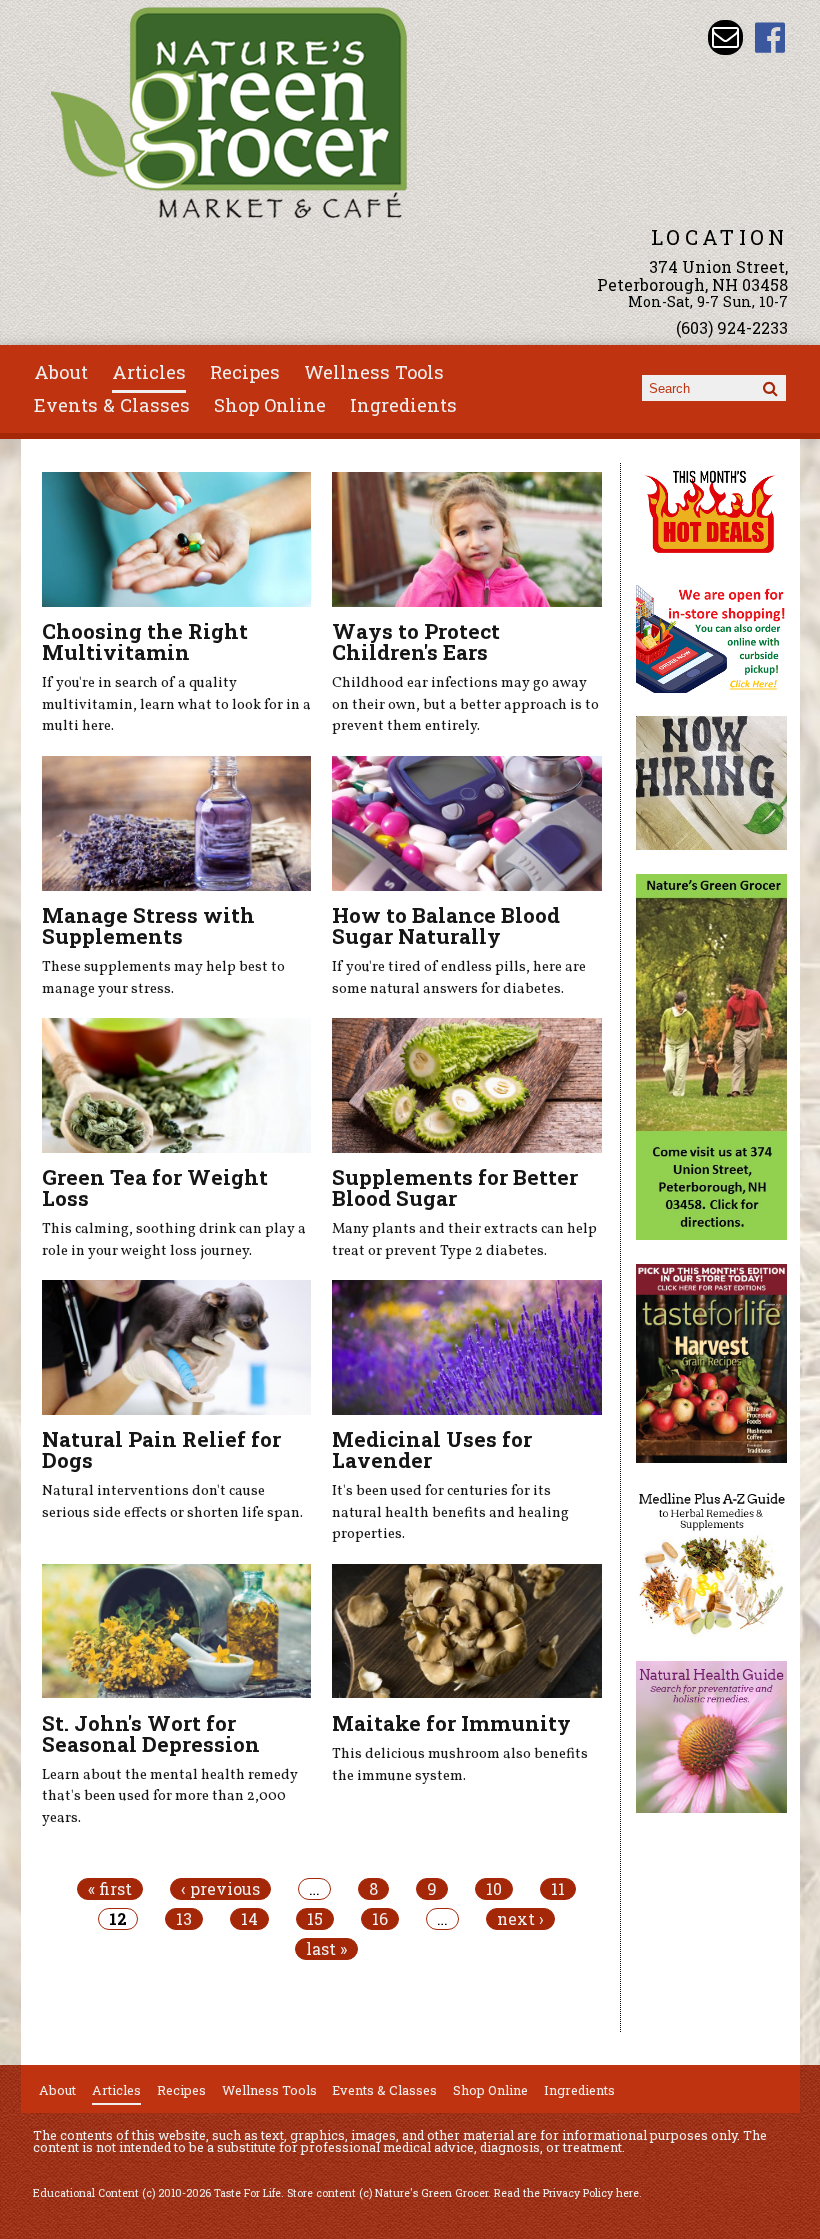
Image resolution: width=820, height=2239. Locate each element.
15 (315, 1919)
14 (249, 1919)
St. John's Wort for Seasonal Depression (151, 1733)
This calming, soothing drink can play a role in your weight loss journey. (174, 1240)
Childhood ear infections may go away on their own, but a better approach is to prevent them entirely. (465, 704)
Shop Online (270, 405)
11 (558, 1889)
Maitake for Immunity (451, 1723)
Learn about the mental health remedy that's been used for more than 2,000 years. (170, 1796)
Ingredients (403, 405)
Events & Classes (112, 405)
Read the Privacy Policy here (566, 2193)
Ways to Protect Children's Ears (416, 641)
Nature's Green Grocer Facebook (770, 37)
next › (520, 1919)
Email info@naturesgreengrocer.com (725, 37)
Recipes (245, 372)
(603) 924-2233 (732, 327)
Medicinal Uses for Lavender (432, 1449)
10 (494, 1889)
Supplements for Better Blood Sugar (455, 1187)
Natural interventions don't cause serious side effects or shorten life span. (172, 1502)
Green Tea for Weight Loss (155, 1187)
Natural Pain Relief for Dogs (161, 1449)
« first (110, 1889)
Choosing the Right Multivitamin (145, 641)
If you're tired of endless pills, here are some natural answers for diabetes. (459, 978)
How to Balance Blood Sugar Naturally (446, 925)
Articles (149, 372)
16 (380, 1919)
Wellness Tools (374, 372)
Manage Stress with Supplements (148, 925)
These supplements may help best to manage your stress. (163, 978)
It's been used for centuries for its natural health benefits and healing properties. (450, 1512)
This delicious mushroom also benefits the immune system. (460, 1765)
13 (184, 1919)
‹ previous (220, 1889)
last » (326, 1949)
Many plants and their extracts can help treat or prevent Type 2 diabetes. (464, 1240)
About (61, 372)
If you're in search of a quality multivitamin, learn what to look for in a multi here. (176, 704)
